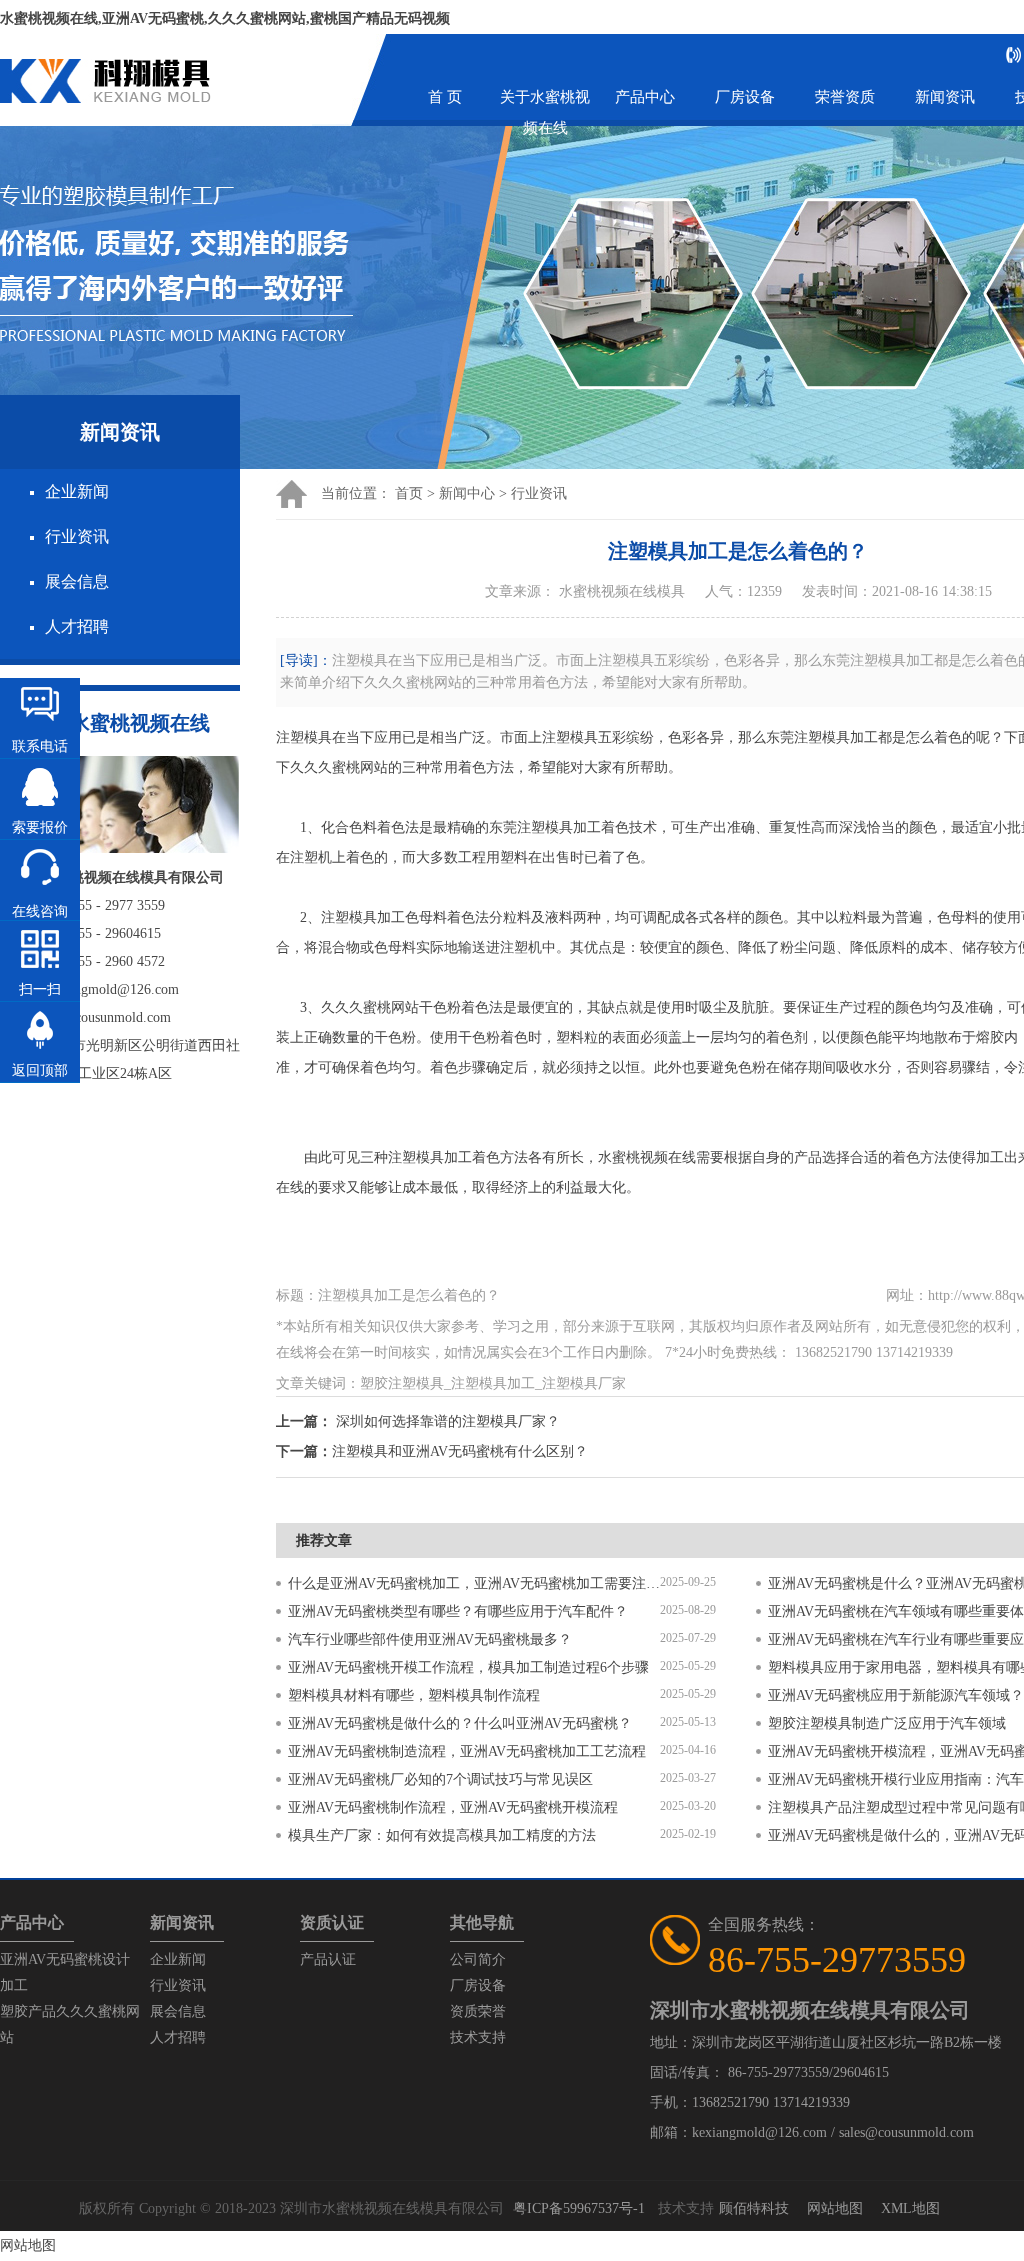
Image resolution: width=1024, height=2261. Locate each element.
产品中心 (645, 97)
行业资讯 (77, 536)
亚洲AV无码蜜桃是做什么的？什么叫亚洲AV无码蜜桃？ (460, 1723)
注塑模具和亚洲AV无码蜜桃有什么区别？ (460, 1451)
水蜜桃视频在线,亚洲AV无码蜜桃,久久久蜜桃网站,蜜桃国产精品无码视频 (225, 18)
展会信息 (77, 581)
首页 (409, 493)
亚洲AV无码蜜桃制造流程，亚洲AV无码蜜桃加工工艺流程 (467, 1751)
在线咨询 (40, 911)
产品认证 (328, 1959)
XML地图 (910, 2208)
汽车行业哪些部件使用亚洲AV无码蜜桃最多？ (430, 1639)
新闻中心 (467, 493)
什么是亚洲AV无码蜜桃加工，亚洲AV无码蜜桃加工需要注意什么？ (474, 1583)
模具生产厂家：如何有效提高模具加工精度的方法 (442, 1835)
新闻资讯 (945, 97)
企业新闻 (77, 491)
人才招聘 (77, 626)
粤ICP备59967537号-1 (579, 2208)
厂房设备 (745, 97)
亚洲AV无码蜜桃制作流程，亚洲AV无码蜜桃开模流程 (453, 1807)
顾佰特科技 (754, 2208)
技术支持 (478, 2037)
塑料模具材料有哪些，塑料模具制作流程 (414, 1695)
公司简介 (478, 1959)
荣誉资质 (845, 97)
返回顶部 (40, 1070)
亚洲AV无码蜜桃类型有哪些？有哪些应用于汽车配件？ (458, 1611)
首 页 (445, 97)
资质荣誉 (478, 2011)
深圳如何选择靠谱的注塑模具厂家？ (448, 1421)
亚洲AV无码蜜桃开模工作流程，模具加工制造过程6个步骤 (468, 1667)
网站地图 (835, 2208)
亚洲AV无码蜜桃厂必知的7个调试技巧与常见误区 (440, 1779)
